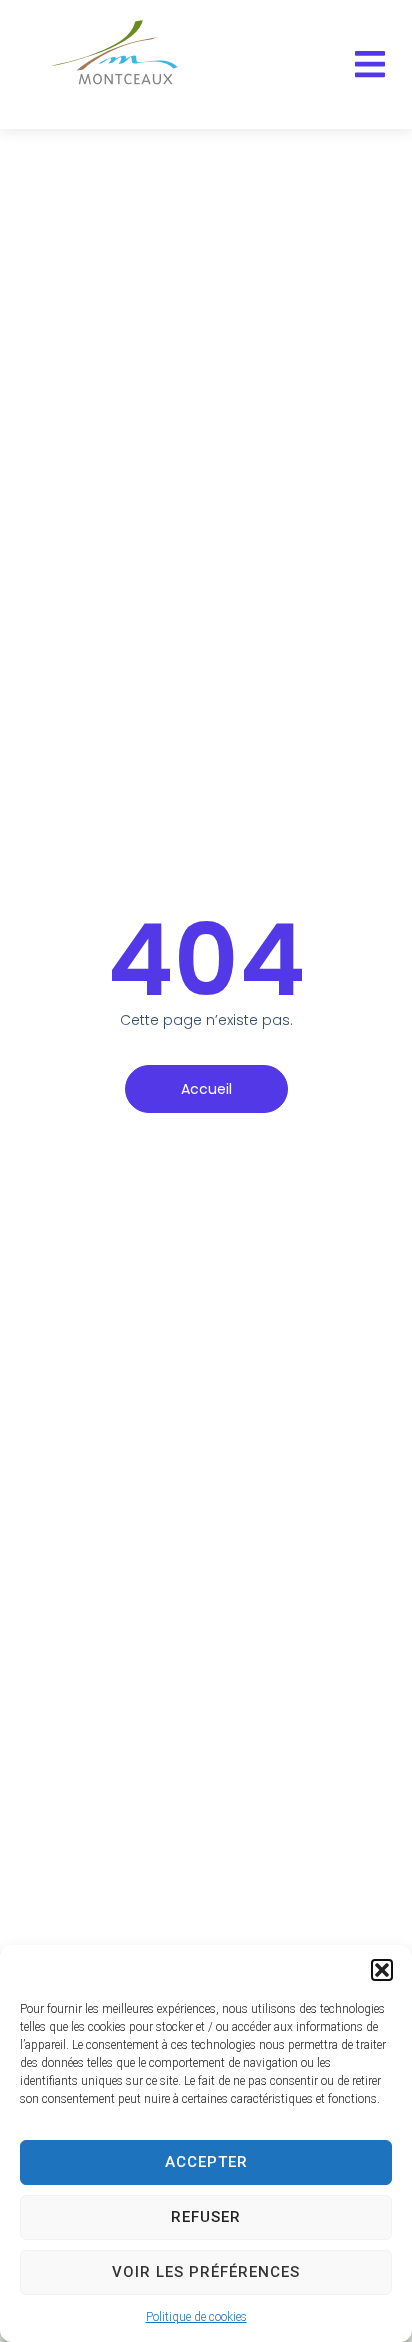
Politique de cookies (196, 2317)
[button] (382, 1970)
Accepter (206, 2162)
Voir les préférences (206, 2272)
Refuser (206, 2217)
